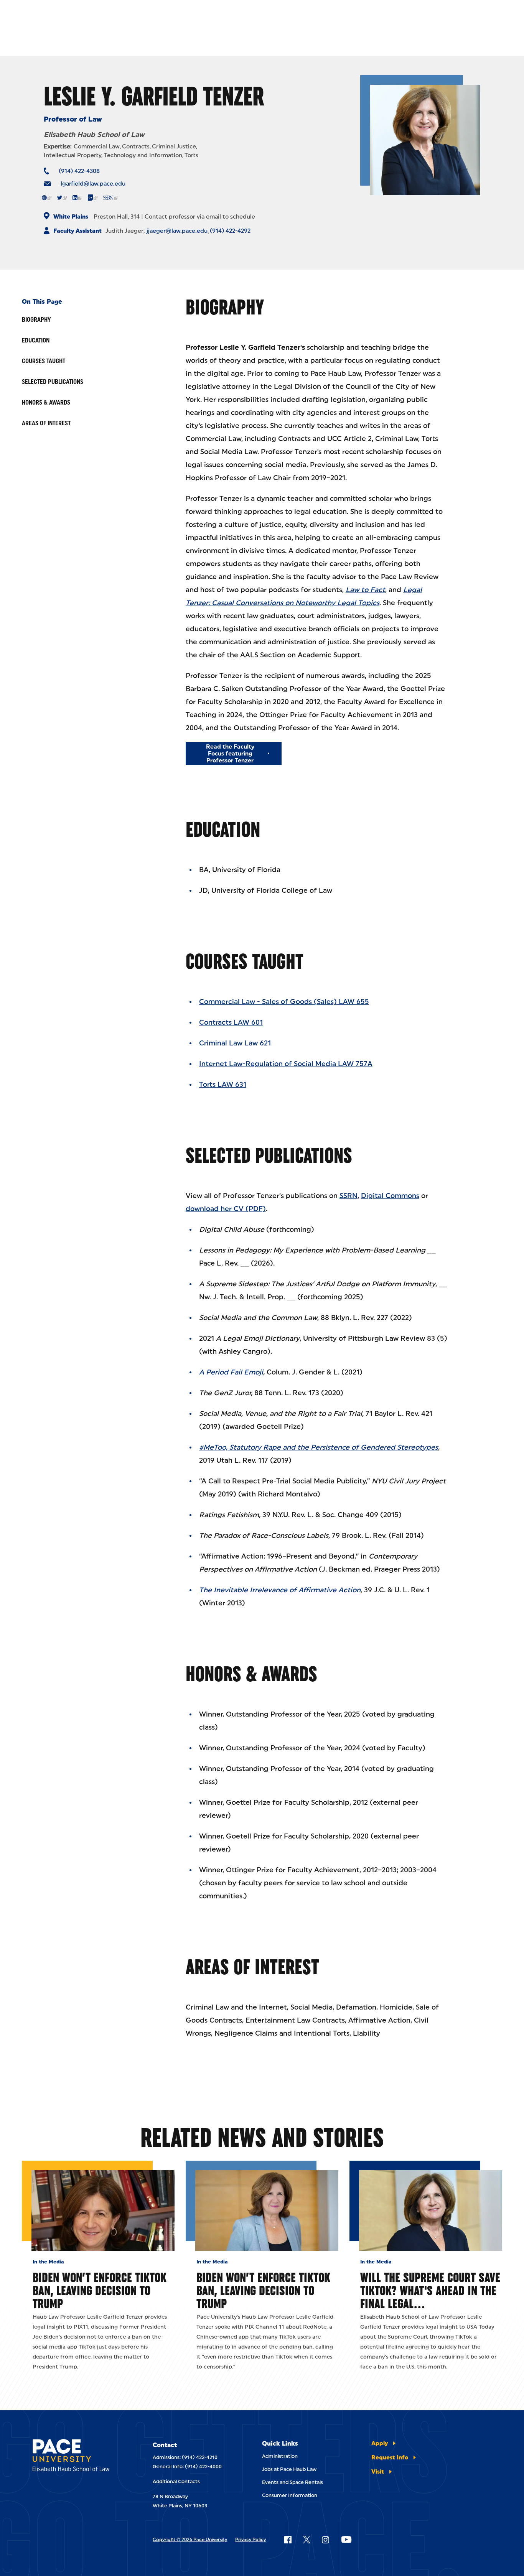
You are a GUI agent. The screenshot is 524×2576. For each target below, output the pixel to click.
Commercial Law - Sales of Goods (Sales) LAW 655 (284, 1002)
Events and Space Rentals (292, 2482)
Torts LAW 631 (223, 1085)
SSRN (349, 1196)
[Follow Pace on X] (307, 2540)
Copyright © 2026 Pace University (190, 2540)
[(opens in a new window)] (47, 198)
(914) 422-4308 (79, 171)
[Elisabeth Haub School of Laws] (76, 2457)
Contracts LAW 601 (231, 1022)
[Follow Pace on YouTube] (346, 2540)
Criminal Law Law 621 (235, 1043)
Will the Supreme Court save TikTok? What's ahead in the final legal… (430, 2290)
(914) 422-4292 (230, 231)
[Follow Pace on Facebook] (288, 2540)
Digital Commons (390, 1196)
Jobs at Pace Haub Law (289, 2469)
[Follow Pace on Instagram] (325, 2540)
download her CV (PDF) (226, 1209)
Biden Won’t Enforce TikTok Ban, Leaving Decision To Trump (100, 2290)
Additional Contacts (176, 2481)
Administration (280, 2456)
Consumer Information (290, 2495)
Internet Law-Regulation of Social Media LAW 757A (286, 1064)
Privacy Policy (250, 2540)
